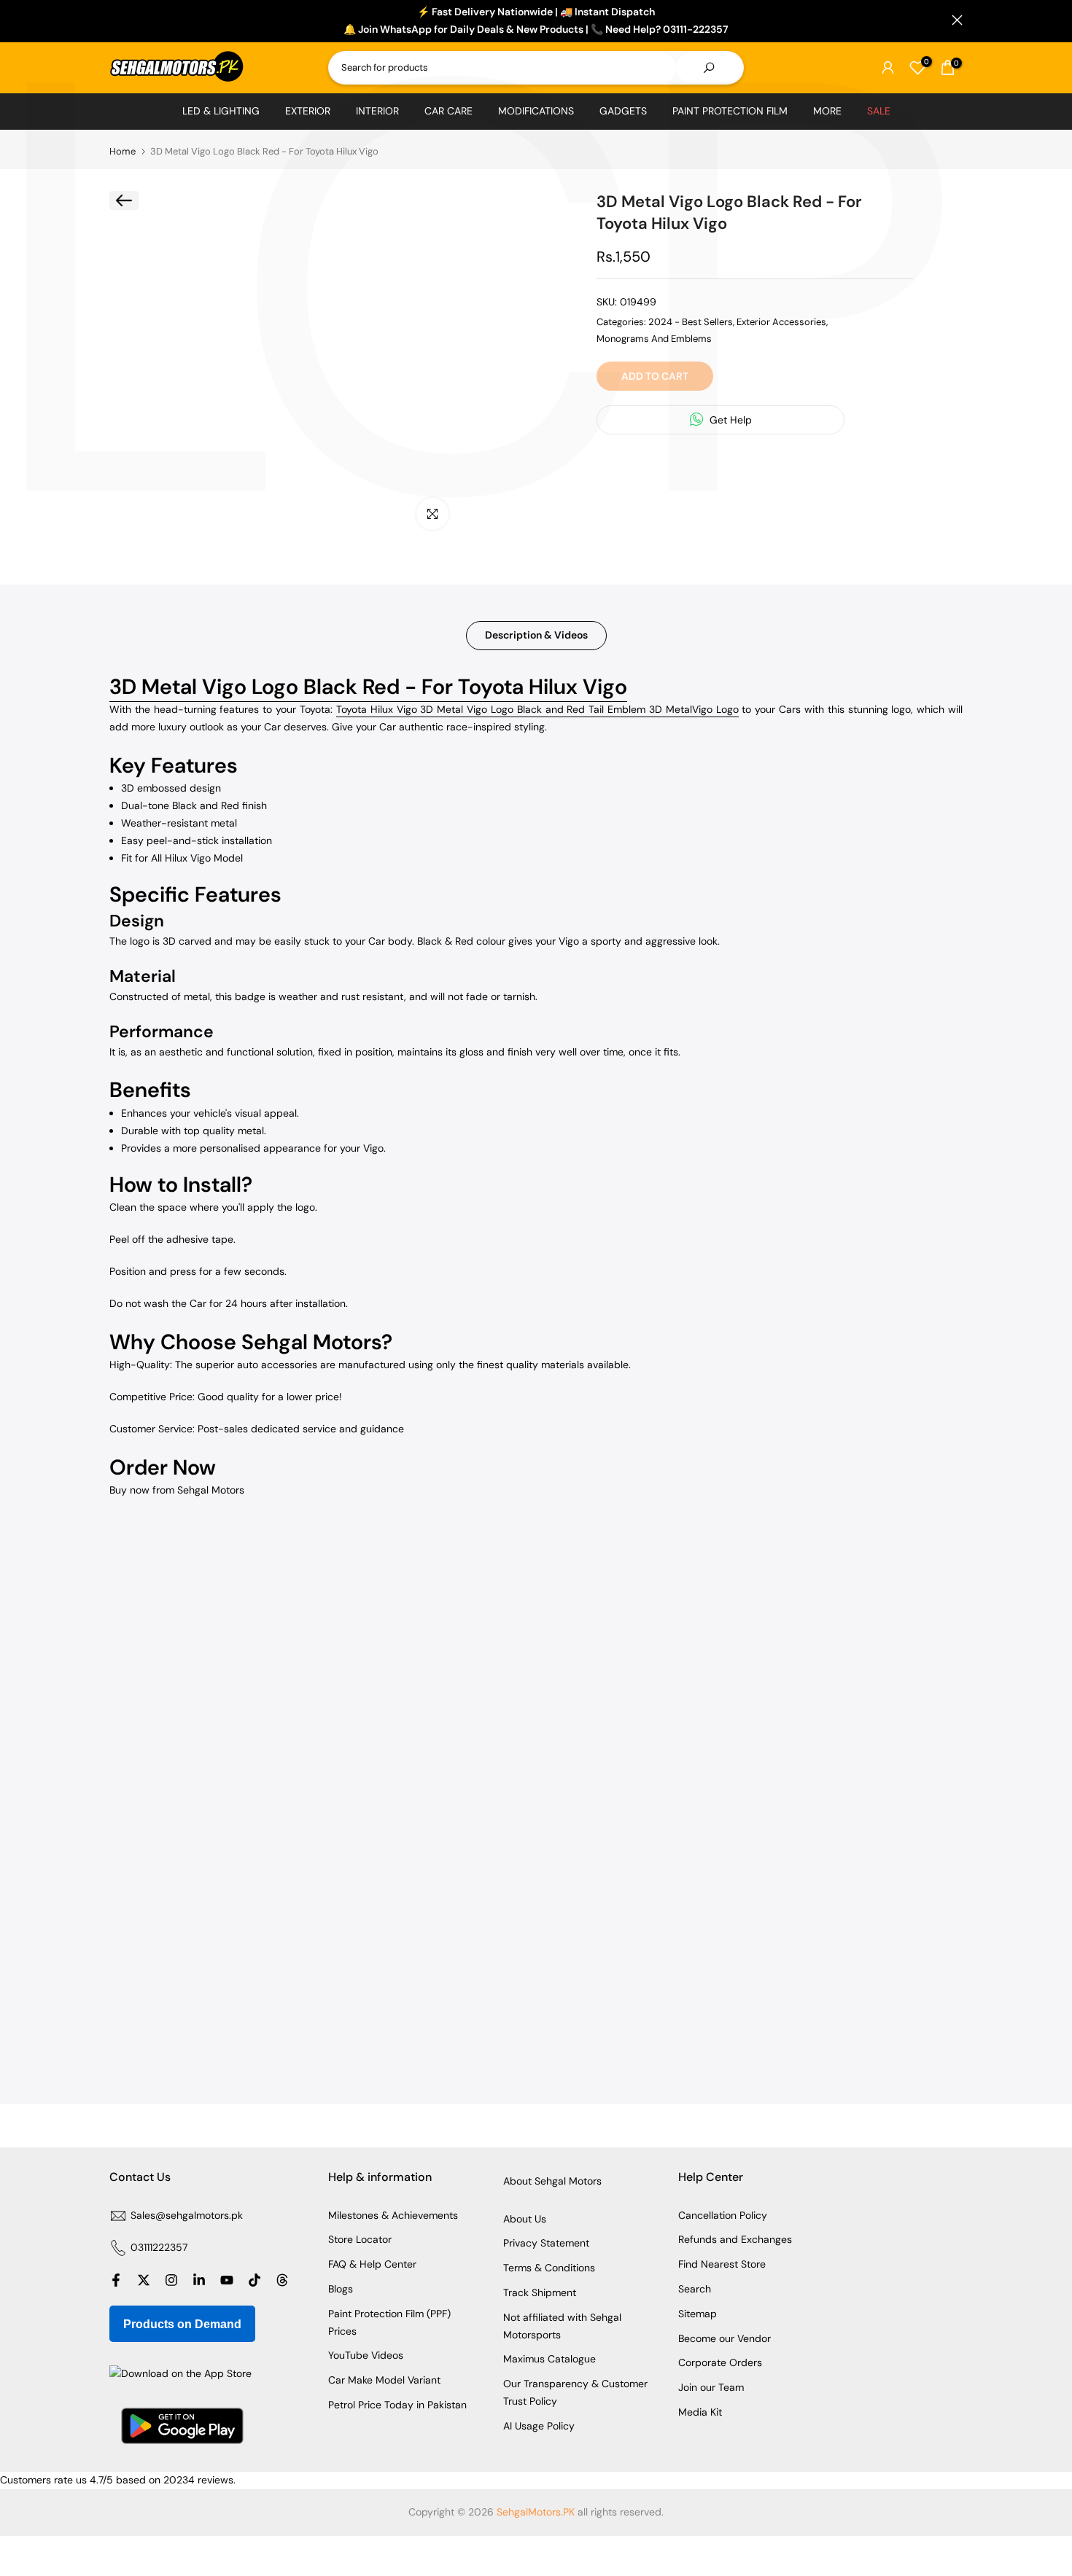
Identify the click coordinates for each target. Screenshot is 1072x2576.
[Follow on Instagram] (171, 2280)
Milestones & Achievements (393, 2215)
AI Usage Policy (539, 2426)
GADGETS (623, 111)
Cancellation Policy (723, 2215)
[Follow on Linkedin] (199, 2280)
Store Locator (360, 2239)
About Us (525, 2219)
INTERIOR (377, 111)
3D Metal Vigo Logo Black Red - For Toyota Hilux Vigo (368, 687)
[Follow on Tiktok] (255, 2280)
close (115, 20)
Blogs (341, 2289)
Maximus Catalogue (549, 2359)
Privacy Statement (546, 2243)
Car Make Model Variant (384, 2380)
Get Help (729, 420)
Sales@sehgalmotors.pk (187, 2215)
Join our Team (711, 2387)
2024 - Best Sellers (691, 322)
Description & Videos (536, 635)
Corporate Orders (720, 2362)
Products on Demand (182, 2324)
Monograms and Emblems (654, 338)
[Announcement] (536, 21)
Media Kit (700, 2412)
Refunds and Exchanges (735, 2239)
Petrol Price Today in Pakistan (397, 2405)
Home (123, 151)
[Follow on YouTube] (227, 2280)
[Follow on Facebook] (116, 2280)
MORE (827, 111)
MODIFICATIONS (536, 111)
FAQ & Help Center (372, 2264)
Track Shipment (540, 2292)
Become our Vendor (725, 2338)
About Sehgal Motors (552, 2181)
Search (695, 2289)
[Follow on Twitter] (144, 2280)
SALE (879, 111)
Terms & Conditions (549, 2268)
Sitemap (698, 2314)
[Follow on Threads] (282, 2280)
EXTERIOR (308, 111)
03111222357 (159, 2247)
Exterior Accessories (781, 322)
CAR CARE (448, 111)
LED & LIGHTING (221, 111)
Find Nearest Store (722, 2264)
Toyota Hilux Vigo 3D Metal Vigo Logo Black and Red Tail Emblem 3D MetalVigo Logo (537, 709)
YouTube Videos (366, 2355)
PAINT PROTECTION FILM (730, 111)
